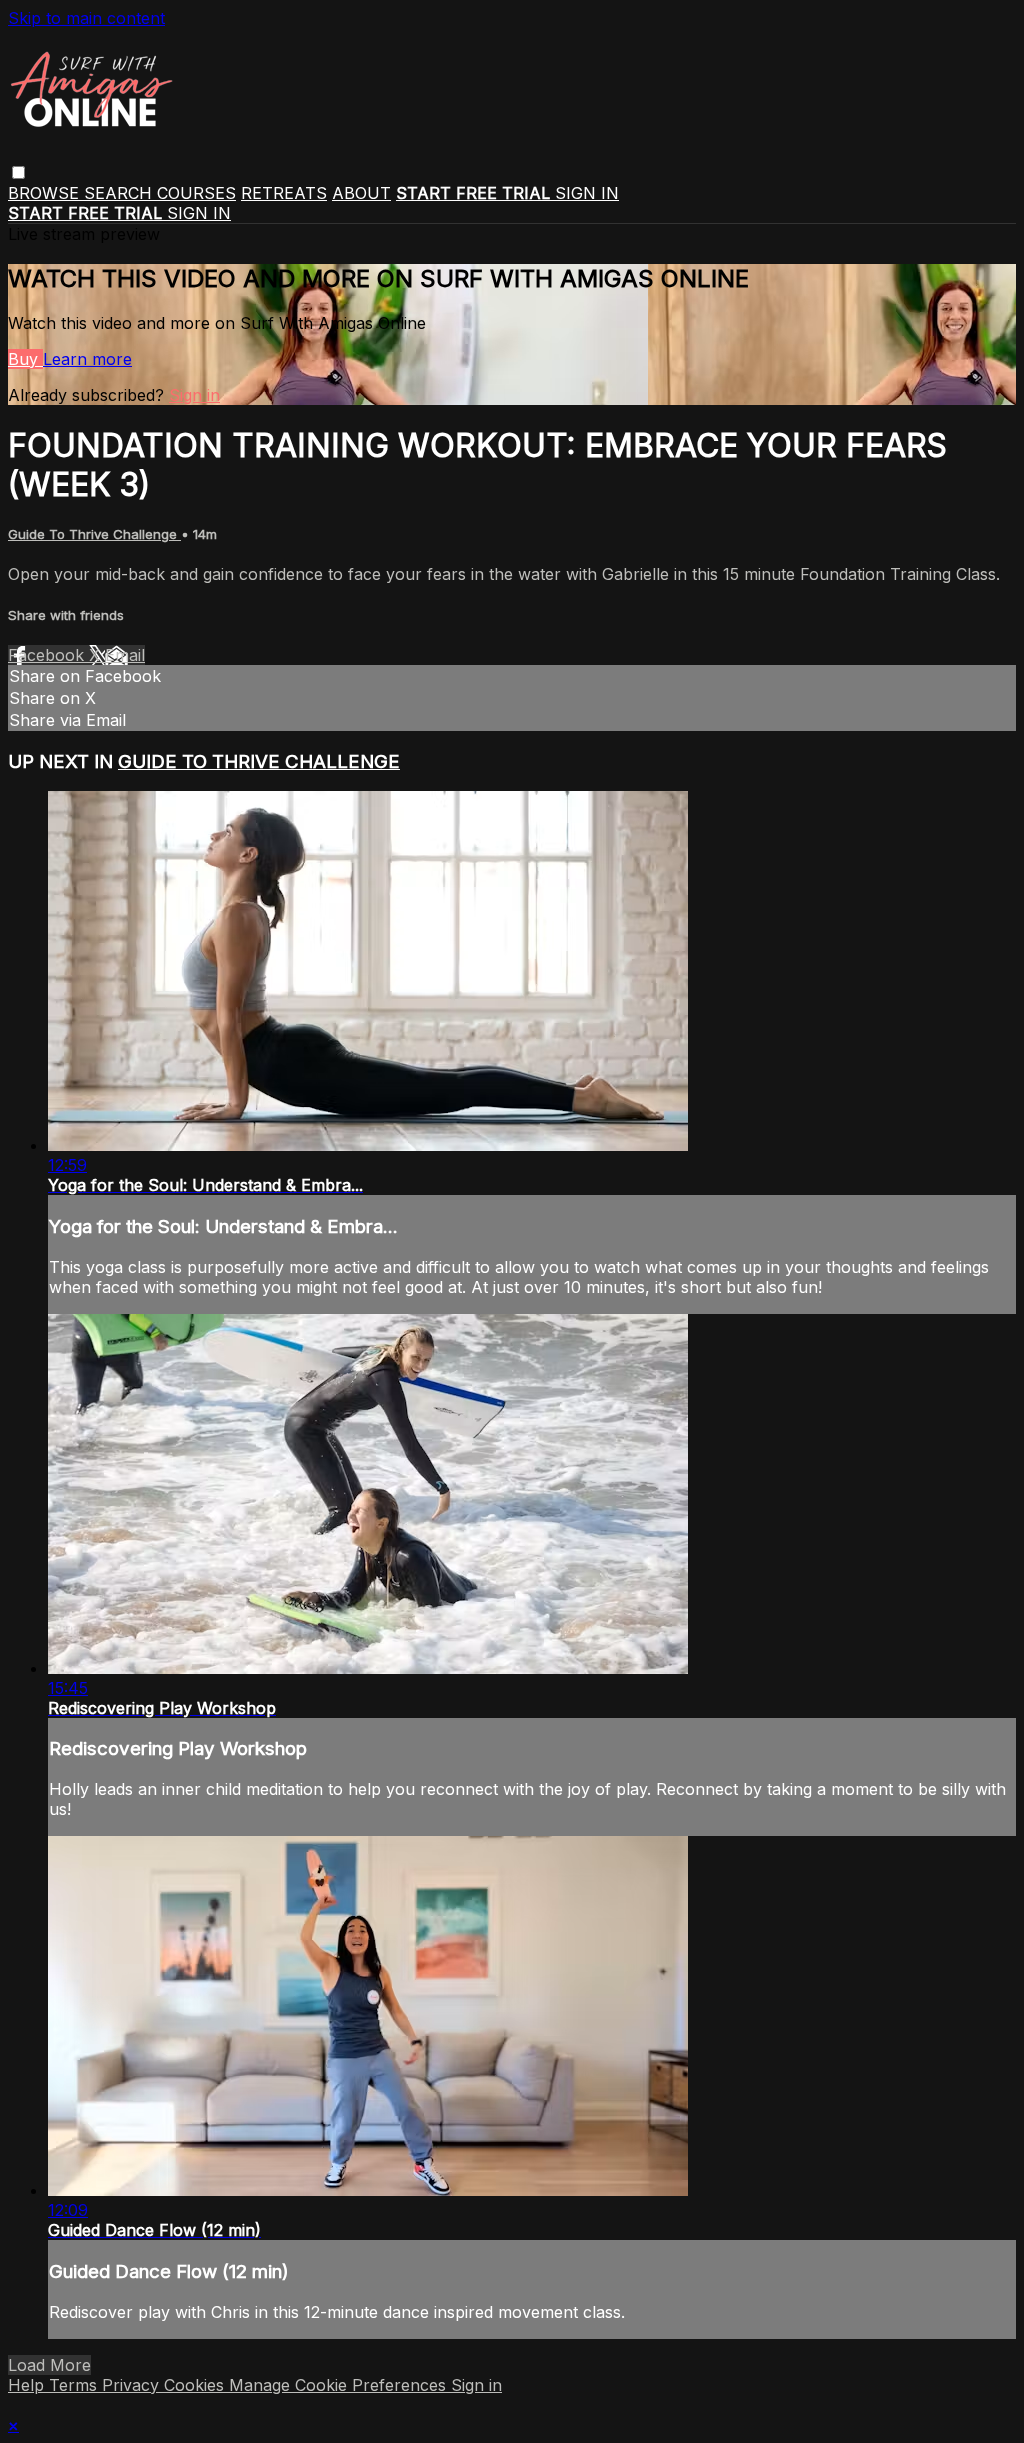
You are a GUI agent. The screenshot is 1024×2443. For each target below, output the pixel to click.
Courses (196, 193)
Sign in (587, 193)
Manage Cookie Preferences (340, 2385)
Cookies (196, 2385)
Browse (46, 193)
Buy (25, 359)
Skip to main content (86, 18)
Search (120, 193)
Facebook (48, 655)
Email (125, 655)
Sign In (199, 213)
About (361, 193)
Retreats (284, 193)
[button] (18, 172)
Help (28, 2385)
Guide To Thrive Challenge (94, 534)
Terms (75, 2385)
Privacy (133, 2385)
